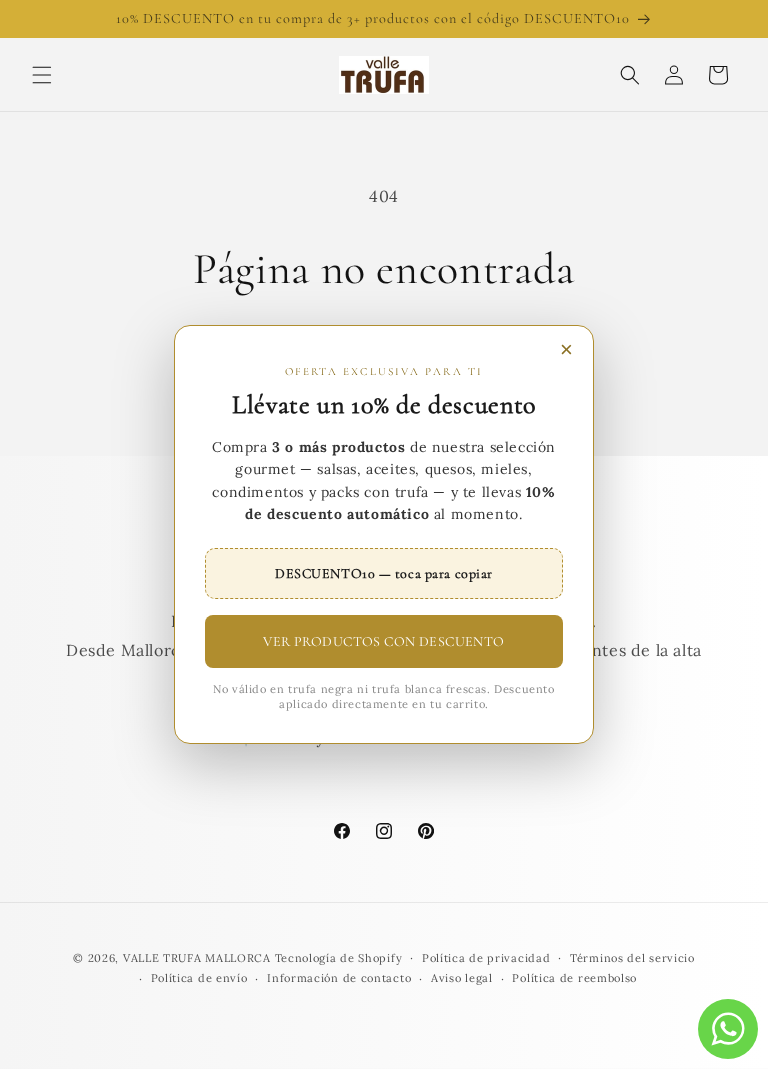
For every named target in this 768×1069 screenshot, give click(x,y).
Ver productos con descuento (383, 641)
